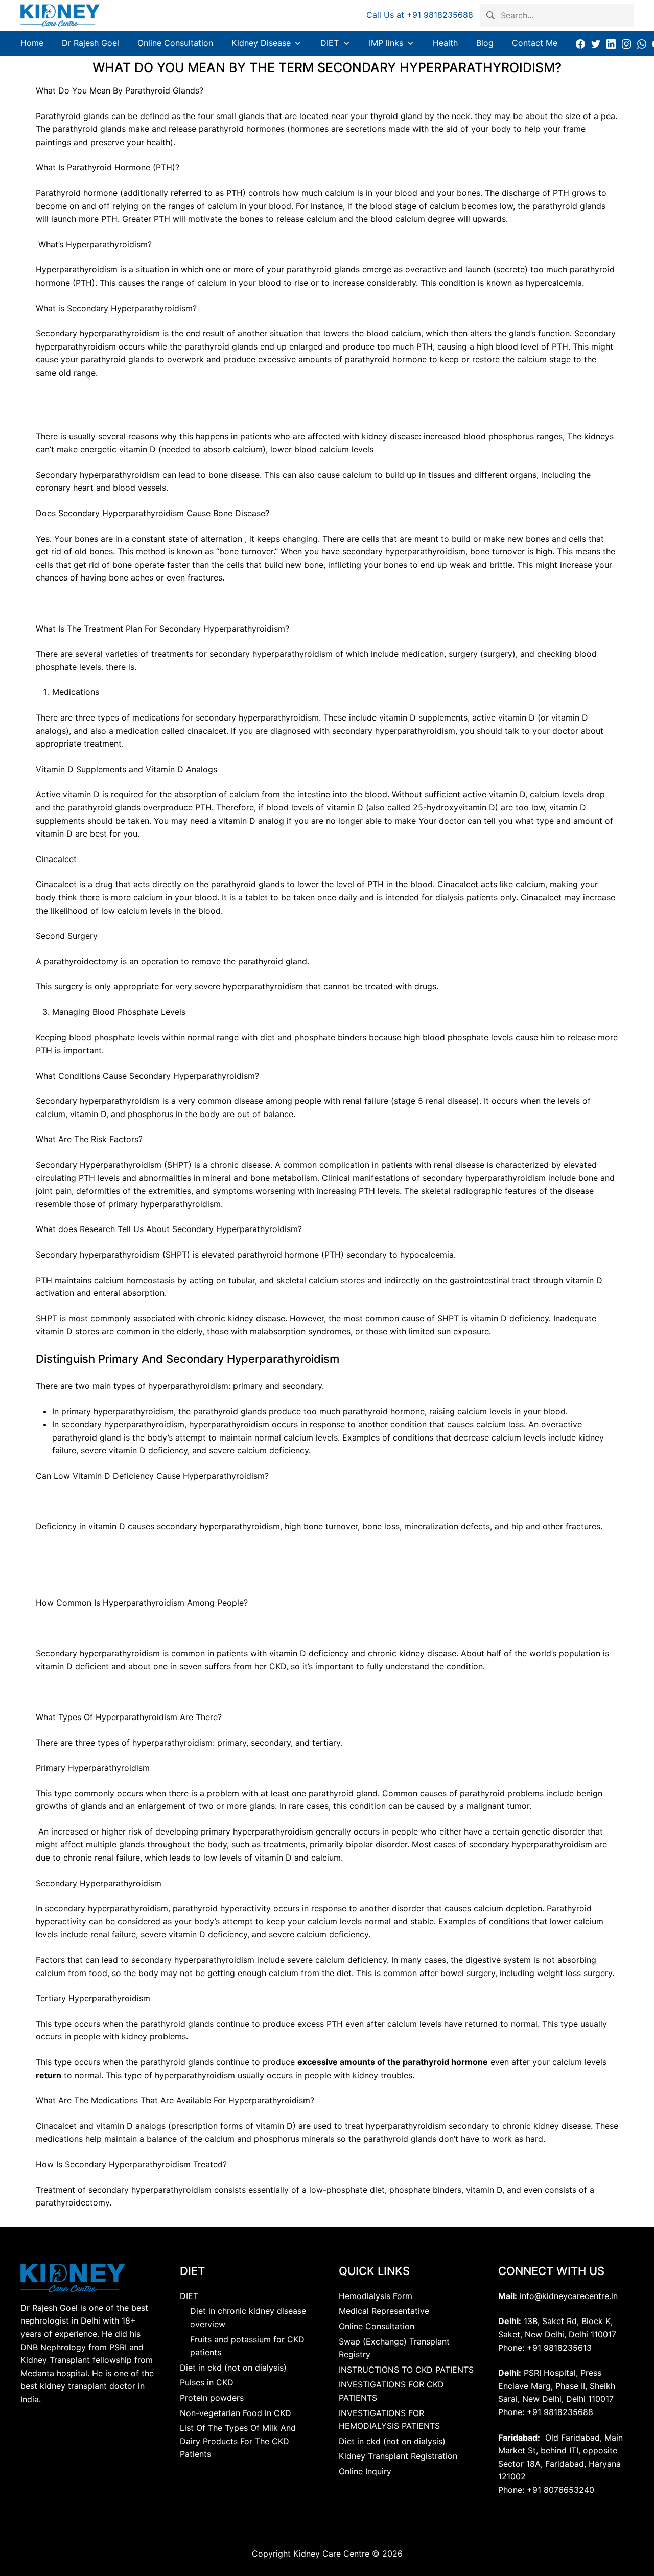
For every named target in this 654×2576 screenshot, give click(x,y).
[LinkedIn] (611, 43)
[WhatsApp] (642, 43)
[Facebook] (580, 43)
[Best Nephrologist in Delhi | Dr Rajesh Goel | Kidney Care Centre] (60, 15)
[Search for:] (557, 14)
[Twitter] (596, 43)
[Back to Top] (620, 2545)
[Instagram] (626, 43)
